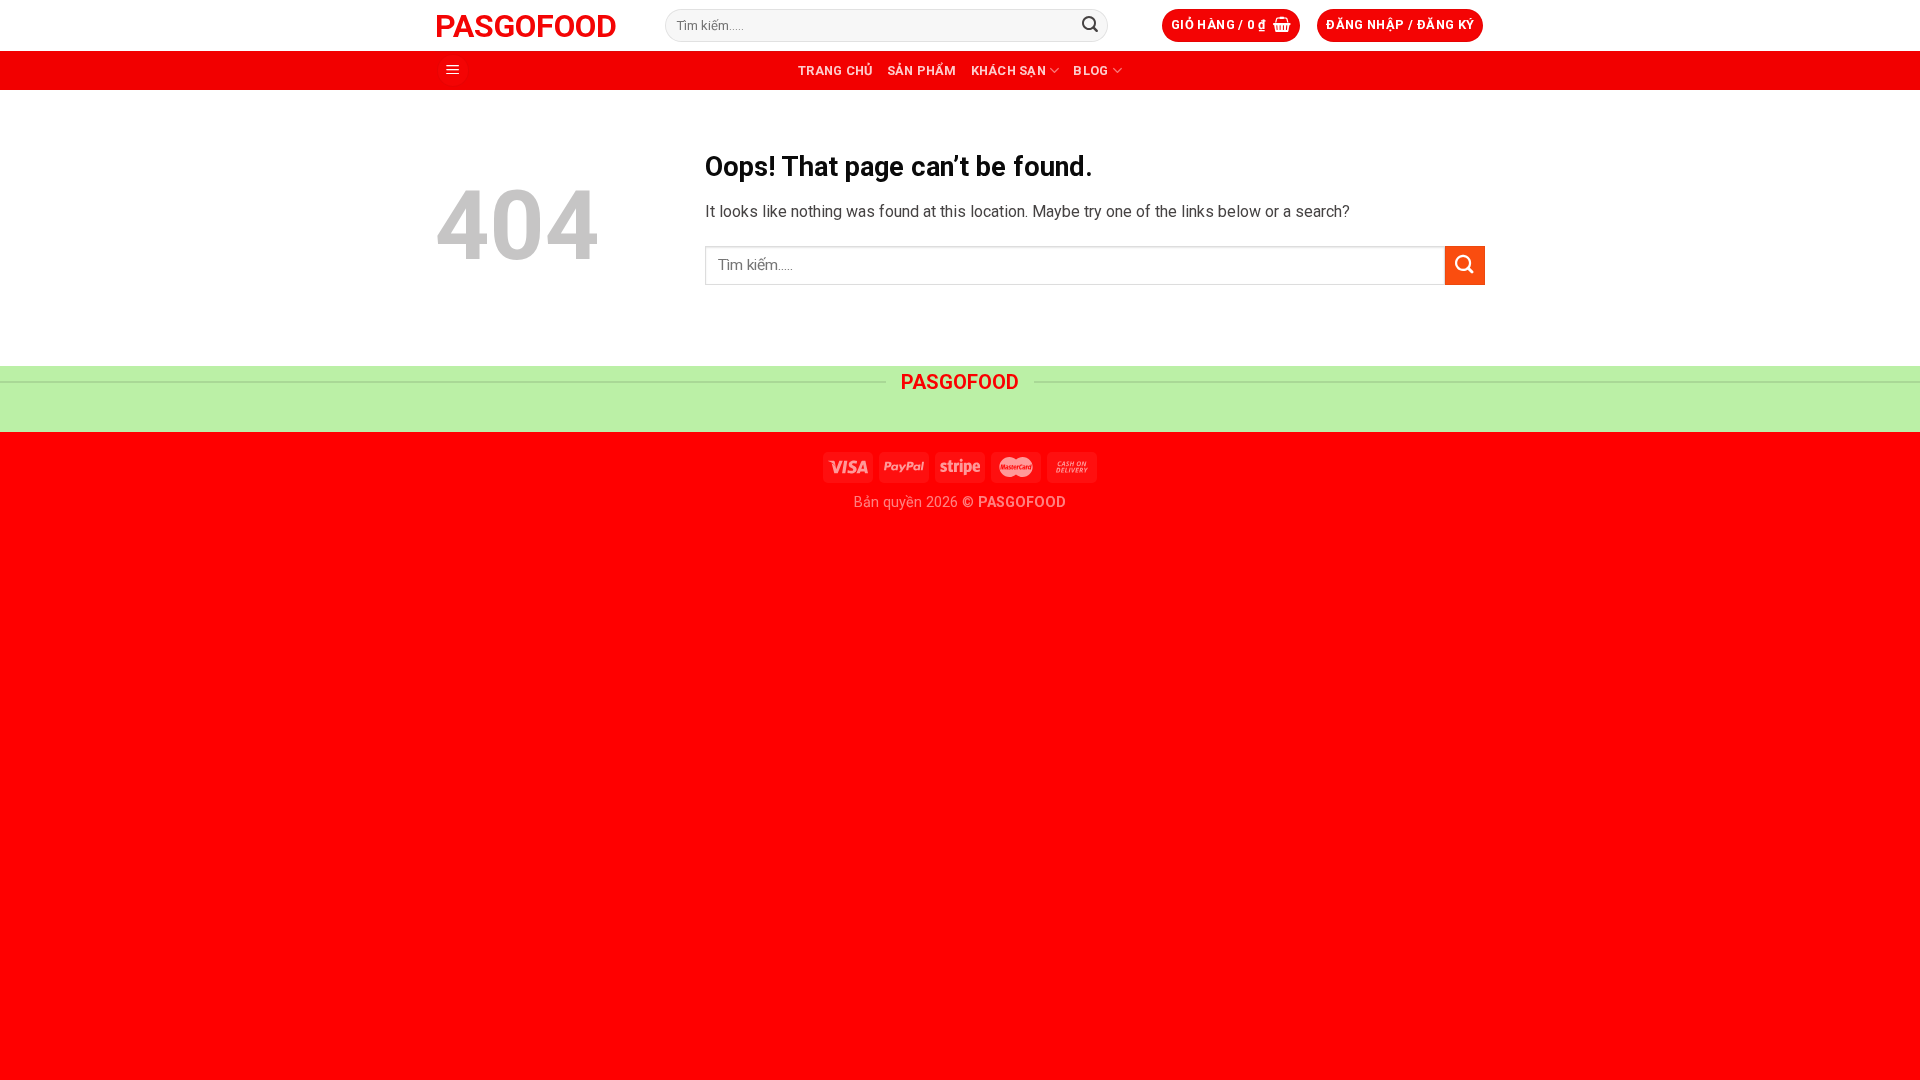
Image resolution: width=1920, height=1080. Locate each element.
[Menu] (453, 70)
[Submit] (1090, 26)
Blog (1090, 70)
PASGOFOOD (526, 26)
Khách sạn (1008, 70)
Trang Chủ (835, 70)
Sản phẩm (922, 70)
